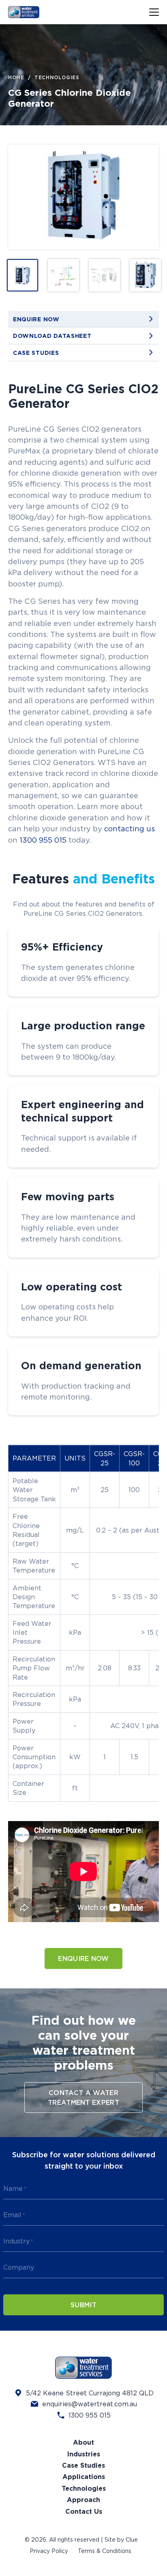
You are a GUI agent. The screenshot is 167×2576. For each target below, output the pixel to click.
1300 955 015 (43, 840)
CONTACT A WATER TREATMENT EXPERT (83, 2097)
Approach (83, 2500)
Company (19, 2267)
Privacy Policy (49, 2551)
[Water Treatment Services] (36, 12)
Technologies (57, 78)
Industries (84, 2454)
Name (15, 2188)
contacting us (130, 828)
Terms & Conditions (105, 2551)
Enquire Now (36, 319)
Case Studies (36, 353)
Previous (22, 197)
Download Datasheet (52, 336)
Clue (132, 2539)
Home (16, 78)
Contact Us (84, 2512)
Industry (18, 2241)
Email (14, 2215)
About (83, 2442)
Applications (84, 2477)
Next (145, 197)
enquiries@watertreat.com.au (90, 2404)
